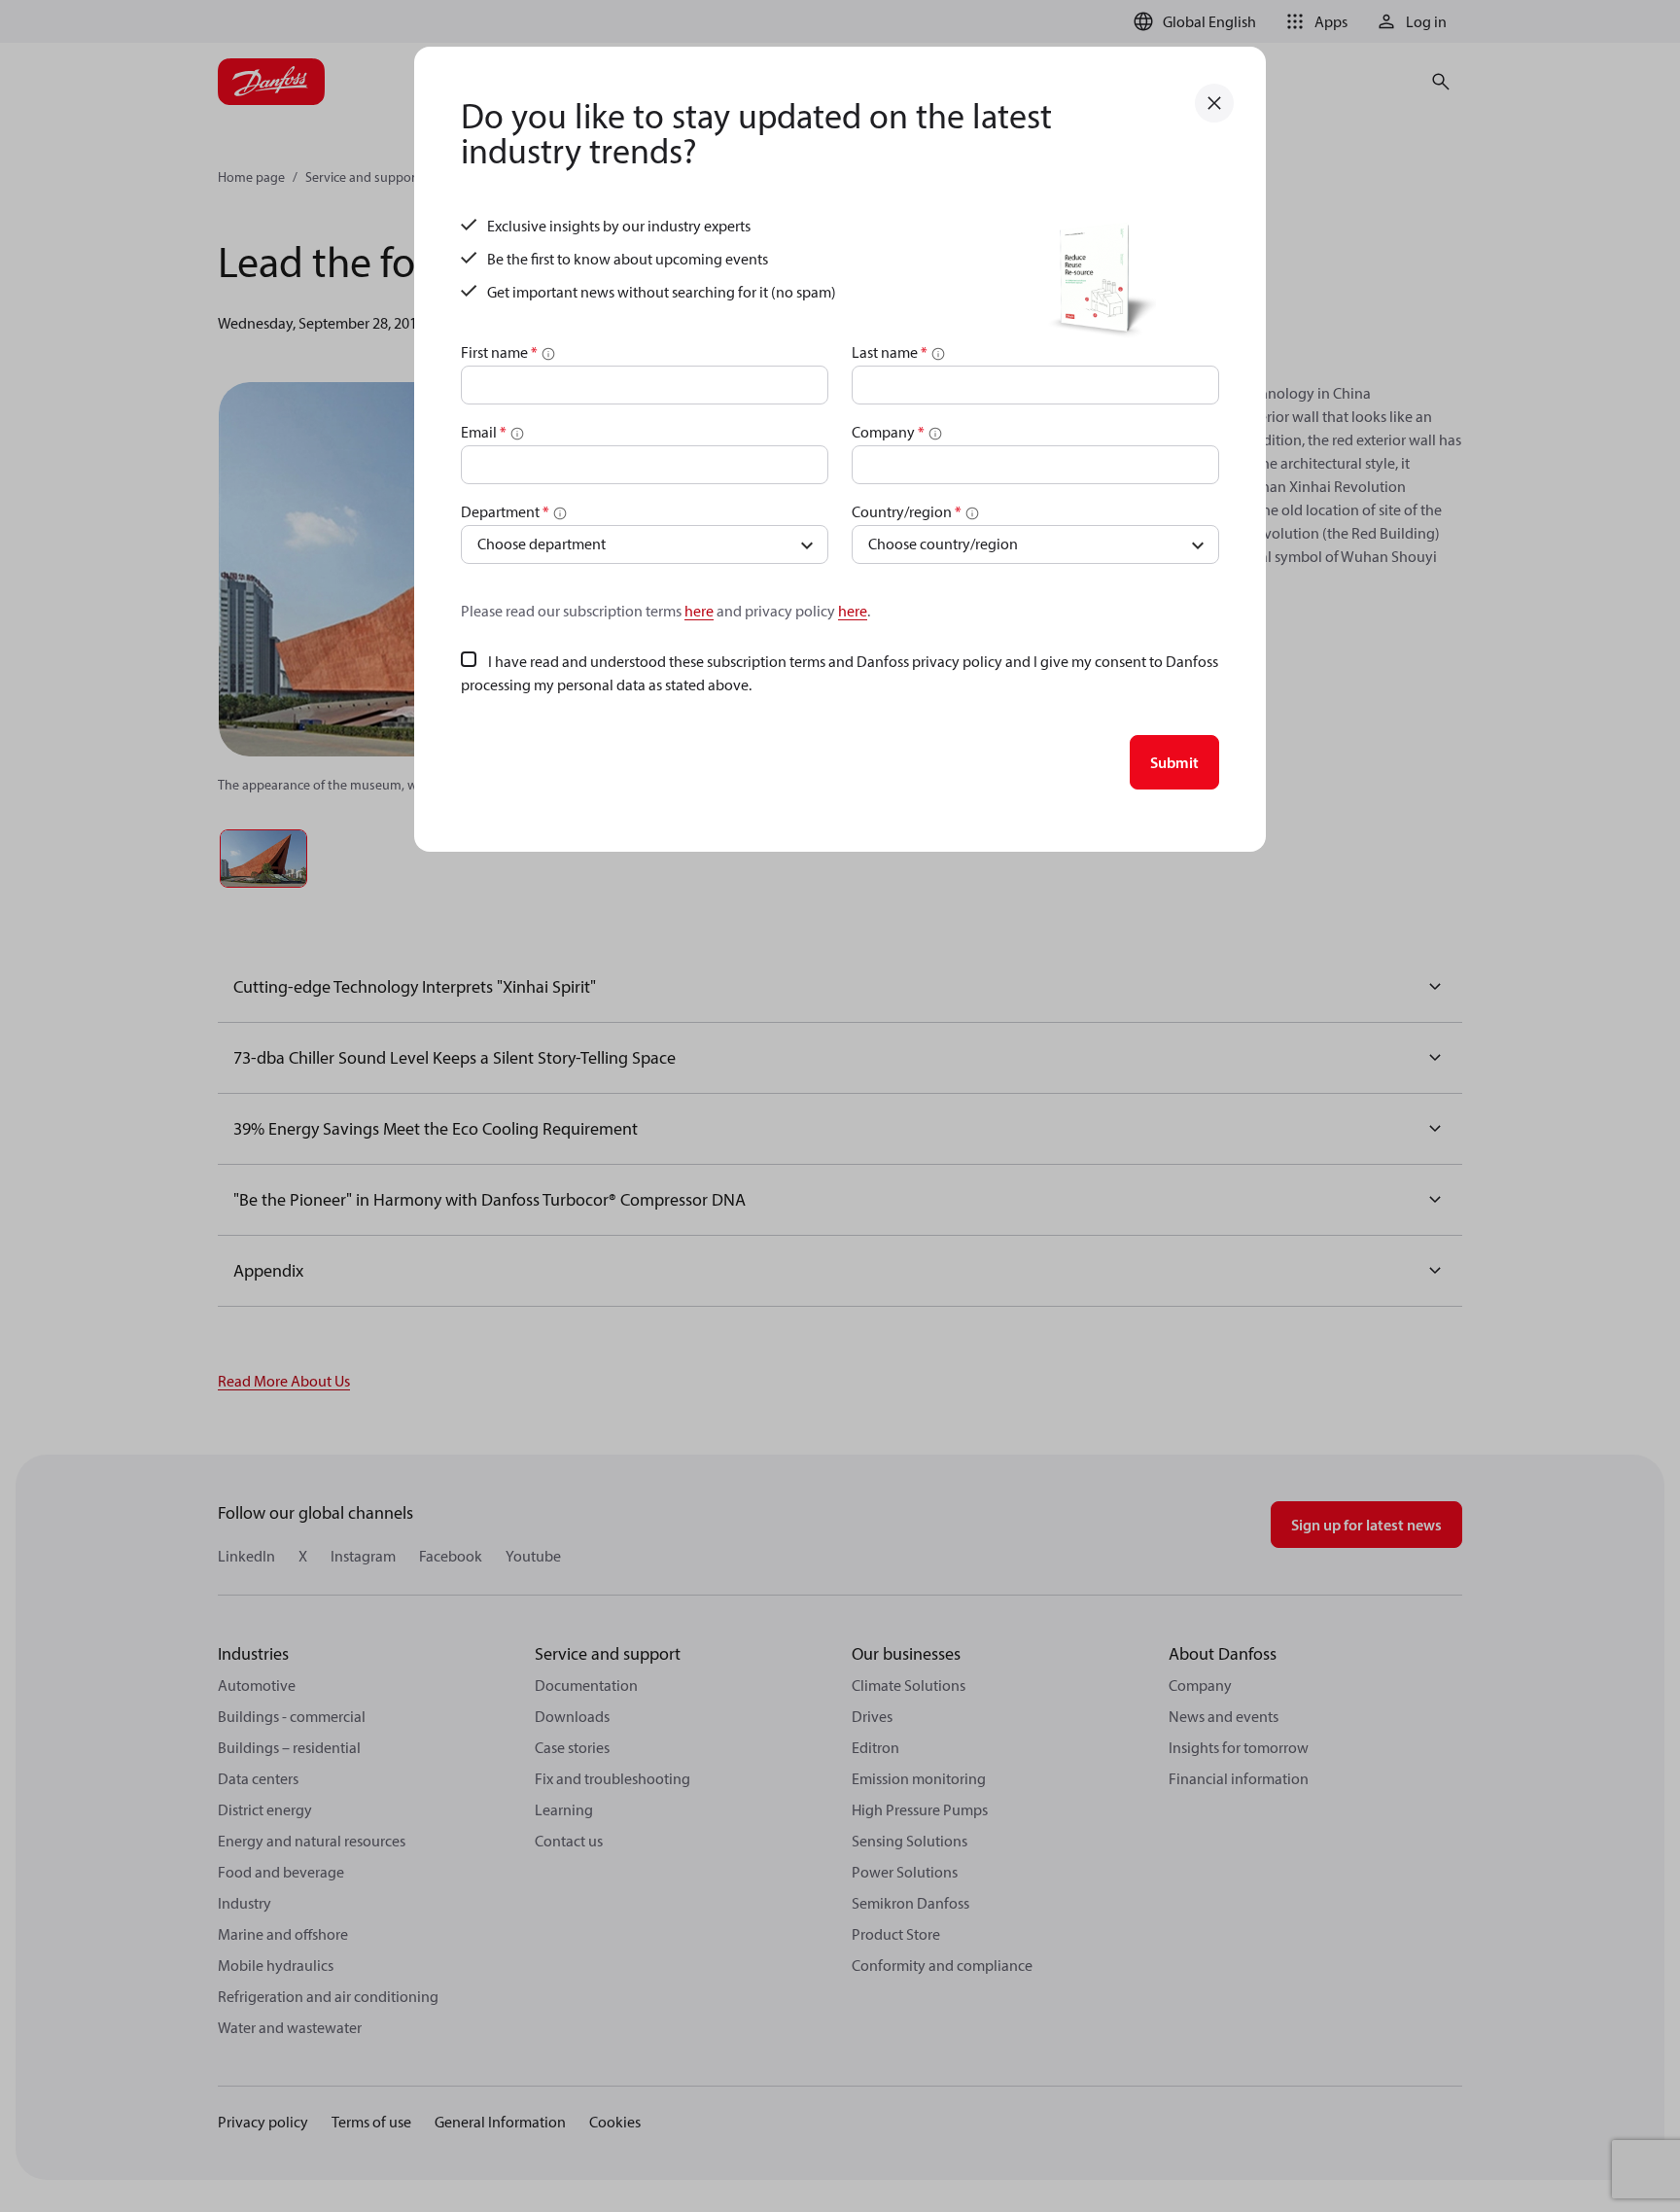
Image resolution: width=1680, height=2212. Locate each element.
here (699, 611)
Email (484, 432)
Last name (890, 352)
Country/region (907, 511)
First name (499, 352)
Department (505, 511)
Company (888, 432)
